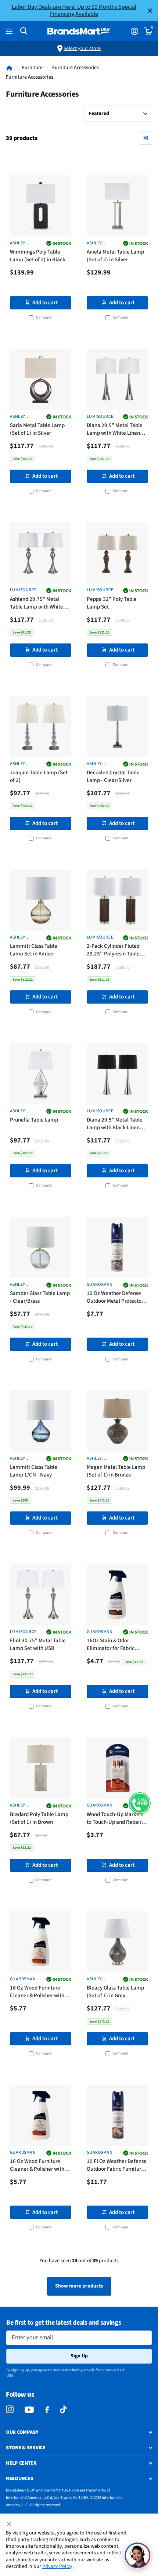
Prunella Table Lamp (34, 1120)
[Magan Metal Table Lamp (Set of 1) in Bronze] (117, 1421)
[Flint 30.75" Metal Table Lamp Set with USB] (41, 1595)
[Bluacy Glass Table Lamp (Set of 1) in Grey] (117, 1942)
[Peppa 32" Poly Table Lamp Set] (117, 553)
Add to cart (45, 303)
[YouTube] (29, 2410)
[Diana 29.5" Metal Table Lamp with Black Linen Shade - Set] (117, 1074)
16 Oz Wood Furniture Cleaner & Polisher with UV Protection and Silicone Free (37, 2166)
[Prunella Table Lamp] (41, 1074)
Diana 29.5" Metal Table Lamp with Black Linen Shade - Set (115, 1124)
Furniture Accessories (76, 68)
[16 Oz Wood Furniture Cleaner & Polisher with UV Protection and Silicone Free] (41, 2115)
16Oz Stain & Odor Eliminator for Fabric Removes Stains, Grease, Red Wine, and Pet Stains (116, 1645)
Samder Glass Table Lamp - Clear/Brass (40, 1297)
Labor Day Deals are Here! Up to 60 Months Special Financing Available (74, 10)
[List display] (146, 138)
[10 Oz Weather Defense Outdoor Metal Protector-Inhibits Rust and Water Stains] (117, 1247)
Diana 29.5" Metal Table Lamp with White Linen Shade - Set (115, 430)
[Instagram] (10, 2410)
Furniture (32, 68)
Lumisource (100, 937)
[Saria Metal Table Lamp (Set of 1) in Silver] (41, 379)
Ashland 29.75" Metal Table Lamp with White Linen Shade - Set (37, 604)
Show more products (79, 2286)
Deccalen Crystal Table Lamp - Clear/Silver (113, 776)
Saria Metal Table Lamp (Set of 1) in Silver (37, 429)
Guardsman (100, 1285)
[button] (140, 1803)
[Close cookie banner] (10, 2524)
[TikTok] (63, 2410)
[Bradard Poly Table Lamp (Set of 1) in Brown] (41, 1768)
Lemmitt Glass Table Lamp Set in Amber (34, 950)
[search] (24, 31)
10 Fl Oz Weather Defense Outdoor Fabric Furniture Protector (117, 2166)
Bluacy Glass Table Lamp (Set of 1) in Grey (115, 1992)
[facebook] (47, 2410)
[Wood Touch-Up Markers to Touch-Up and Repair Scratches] (117, 1768)
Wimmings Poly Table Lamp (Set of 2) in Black (38, 256)
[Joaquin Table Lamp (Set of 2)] (41, 727)
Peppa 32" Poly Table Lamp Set (112, 603)
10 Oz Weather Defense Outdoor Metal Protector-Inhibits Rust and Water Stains (116, 1298)
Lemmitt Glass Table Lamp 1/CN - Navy (34, 1471)
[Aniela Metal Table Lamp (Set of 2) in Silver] (117, 206)
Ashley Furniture (21, 243)
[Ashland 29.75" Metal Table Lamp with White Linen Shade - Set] (41, 553)
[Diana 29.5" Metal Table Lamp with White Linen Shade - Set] (117, 379)
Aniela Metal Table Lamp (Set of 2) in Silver (115, 256)
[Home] (9, 68)
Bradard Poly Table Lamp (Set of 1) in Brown (39, 1818)
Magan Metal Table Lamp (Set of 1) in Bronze (116, 1471)
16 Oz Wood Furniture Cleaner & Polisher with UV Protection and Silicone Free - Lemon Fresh (37, 1992)
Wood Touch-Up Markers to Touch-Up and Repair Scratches (115, 1819)
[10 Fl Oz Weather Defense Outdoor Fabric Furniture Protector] (117, 2115)
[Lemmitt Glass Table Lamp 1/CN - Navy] (41, 1421)
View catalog (10, 31)
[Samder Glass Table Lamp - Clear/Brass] (41, 1247)
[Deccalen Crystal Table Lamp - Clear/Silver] (117, 727)
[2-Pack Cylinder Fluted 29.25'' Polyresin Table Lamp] (117, 900)
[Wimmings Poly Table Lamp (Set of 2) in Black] (41, 206)
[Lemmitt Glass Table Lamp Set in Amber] (41, 900)
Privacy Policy (57, 2566)
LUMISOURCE (100, 417)
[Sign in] (134, 31)
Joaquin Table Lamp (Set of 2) (39, 776)
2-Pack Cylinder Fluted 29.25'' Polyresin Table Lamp (113, 950)
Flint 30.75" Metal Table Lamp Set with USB (38, 1644)
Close (150, 10)
